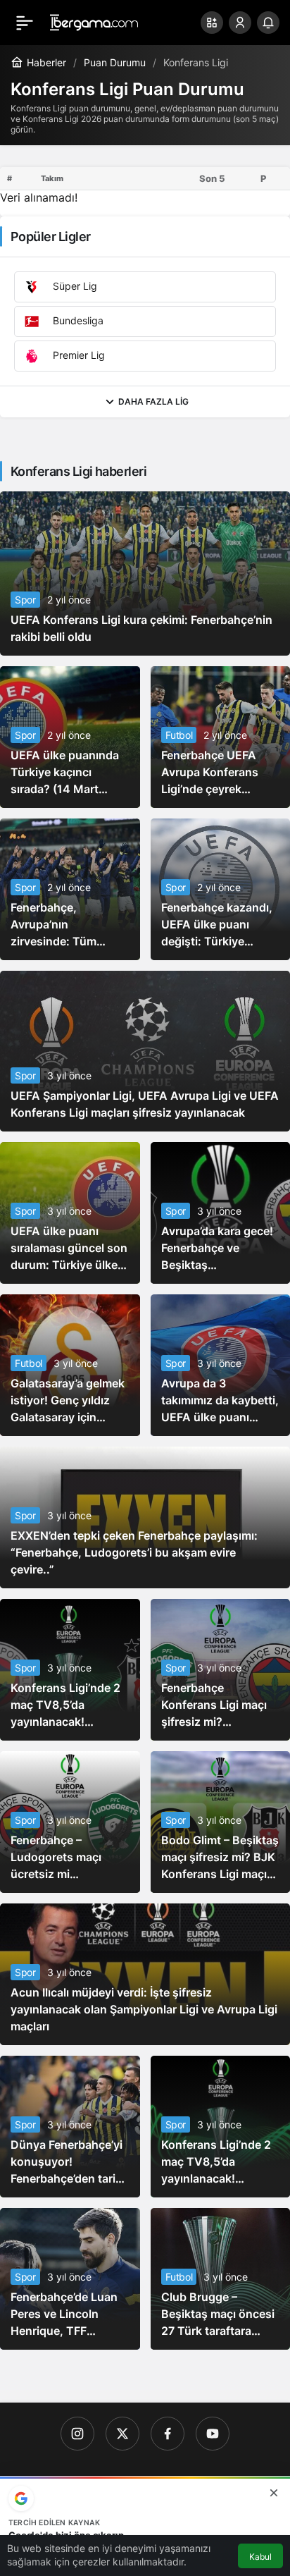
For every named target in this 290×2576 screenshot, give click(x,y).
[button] (212, 23)
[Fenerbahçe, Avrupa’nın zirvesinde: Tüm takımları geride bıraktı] (70, 889)
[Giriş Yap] (240, 23)
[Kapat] (274, 2493)
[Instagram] (77, 2434)
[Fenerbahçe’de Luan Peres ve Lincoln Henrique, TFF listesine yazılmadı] (70, 2279)
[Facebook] (168, 2434)
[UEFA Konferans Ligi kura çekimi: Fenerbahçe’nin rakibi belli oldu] (145, 574)
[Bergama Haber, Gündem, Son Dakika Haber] (94, 21)
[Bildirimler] (268, 23)
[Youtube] (213, 2434)
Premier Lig (77, 354)
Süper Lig (74, 285)
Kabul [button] (260, 2557)
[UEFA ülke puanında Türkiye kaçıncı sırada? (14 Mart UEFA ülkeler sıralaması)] (70, 737)
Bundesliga (77, 320)
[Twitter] (122, 2434)
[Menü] (25, 23)
